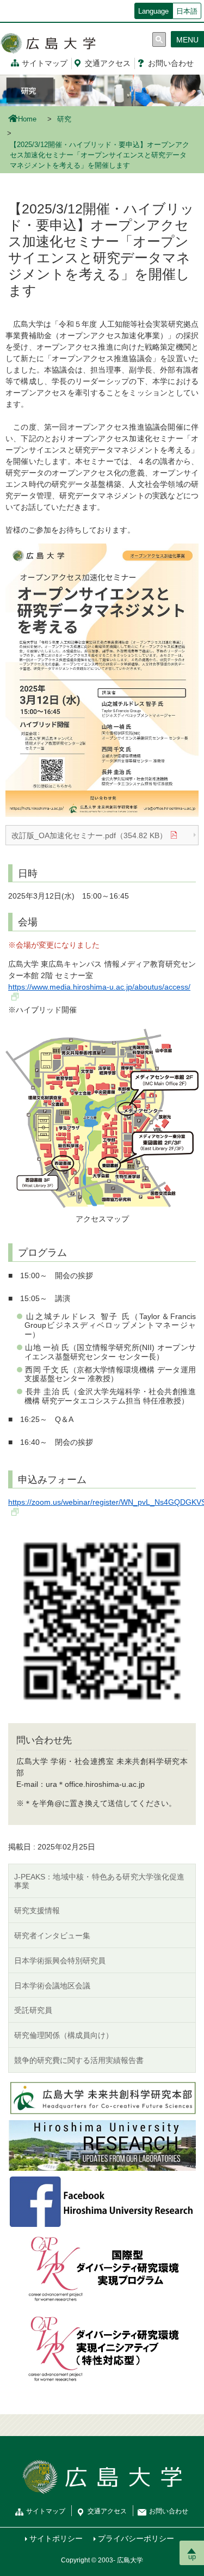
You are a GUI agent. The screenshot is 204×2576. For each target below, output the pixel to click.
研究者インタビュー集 (52, 1936)
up (192, 2557)
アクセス (108, 63)
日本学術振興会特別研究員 (60, 1961)
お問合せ (171, 63)
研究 (64, 119)
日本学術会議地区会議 (52, 1986)
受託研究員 (33, 2010)
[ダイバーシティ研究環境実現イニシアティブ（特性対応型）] (102, 2349)
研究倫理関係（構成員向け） (64, 2035)
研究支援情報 (37, 1910)
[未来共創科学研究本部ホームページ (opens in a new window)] (102, 2097)
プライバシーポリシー (136, 2538)
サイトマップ (45, 63)
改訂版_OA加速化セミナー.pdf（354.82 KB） (89, 835)
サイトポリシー (56, 2538)
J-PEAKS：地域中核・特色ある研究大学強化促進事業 (99, 1881)
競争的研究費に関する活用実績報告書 (79, 2060)
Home (27, 119)
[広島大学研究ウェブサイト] (102, 2145)
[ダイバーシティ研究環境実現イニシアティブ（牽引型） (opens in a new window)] (102, 2269)
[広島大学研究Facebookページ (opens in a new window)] (102, 2201)
